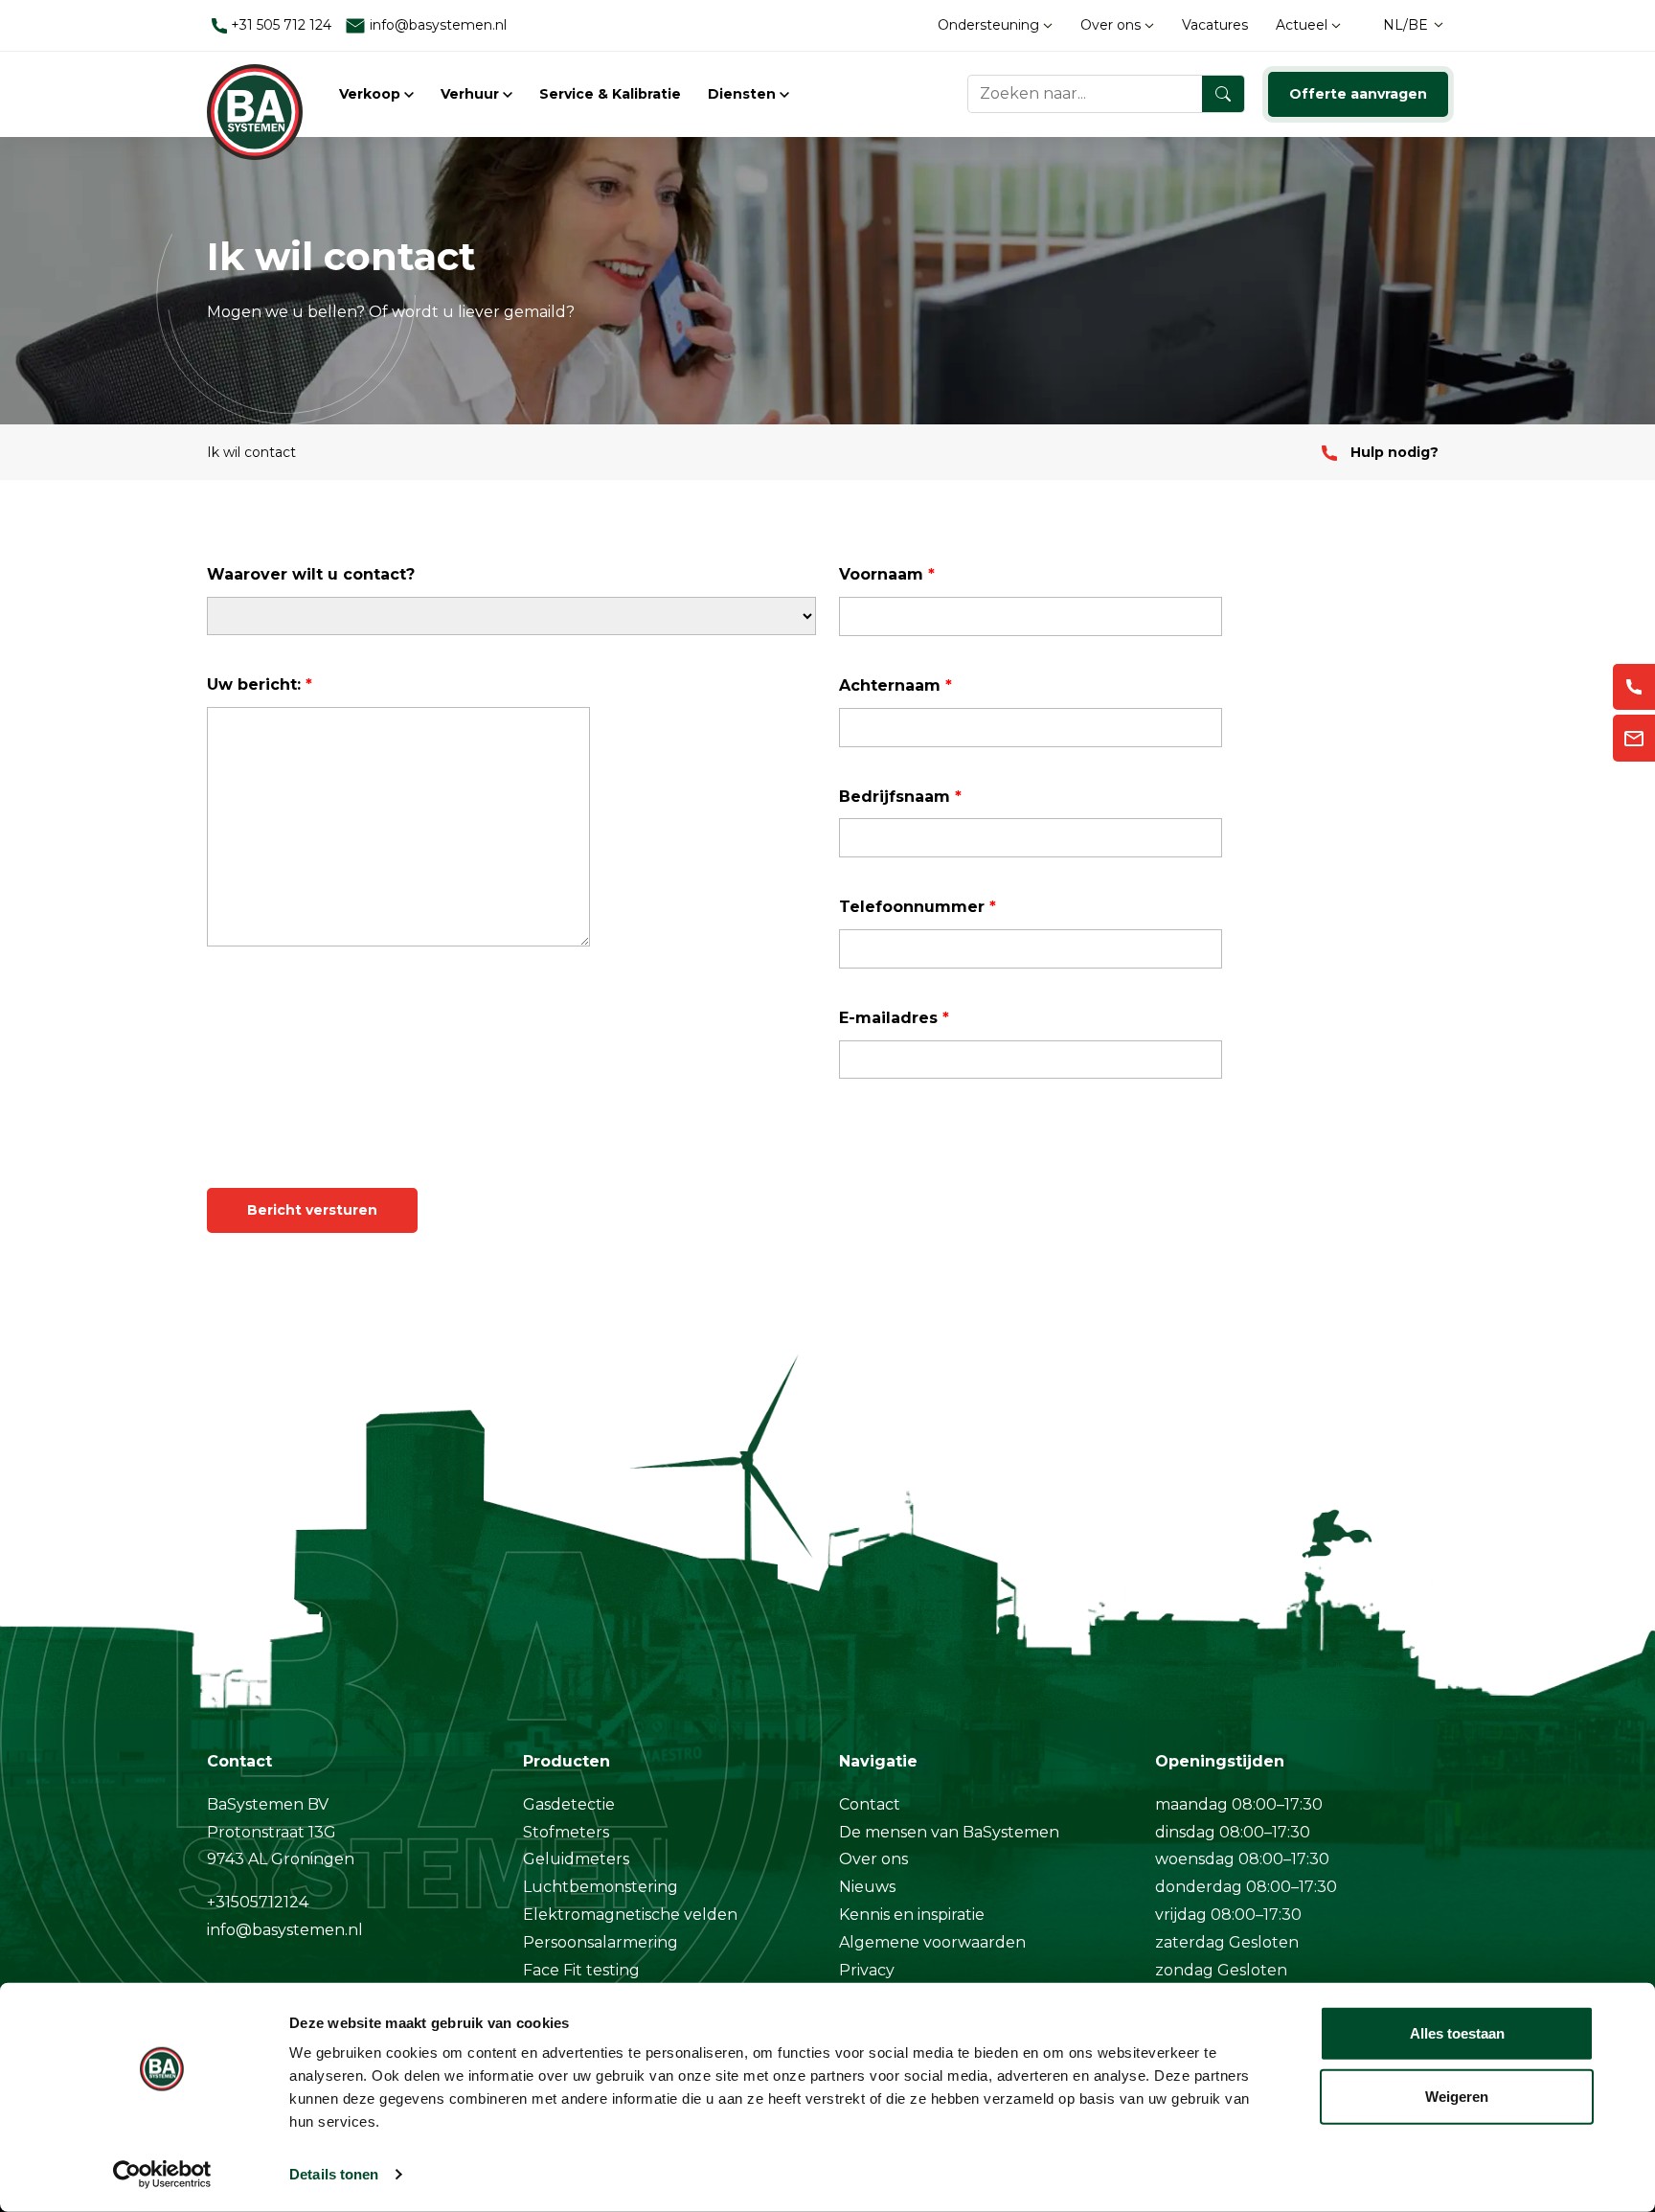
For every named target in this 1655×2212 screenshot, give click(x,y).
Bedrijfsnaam (900, 797)
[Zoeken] (1223, 94)
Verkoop (372, 94)
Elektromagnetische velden (630, 1915)
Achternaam (896, 685)
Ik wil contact (251, 452)
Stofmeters (566, 1832)
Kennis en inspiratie (912, 1915)
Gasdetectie (569, 1804)
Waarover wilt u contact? (311, 574)
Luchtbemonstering (601, 1887)
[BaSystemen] (255, 94)
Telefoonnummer (918, 907)
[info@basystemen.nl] (1634, 738)
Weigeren (1457, 2096)
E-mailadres (894, 1018)
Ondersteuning (990, 25)
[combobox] (1106, 94)
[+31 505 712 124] (1634, 687)
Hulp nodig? (1393, 452)
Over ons (1112, 25)
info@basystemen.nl (436, 25)
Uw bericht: (260, 684)
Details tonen (334, 2174)
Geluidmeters (576, 1859)
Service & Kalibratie (610, 94)
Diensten (744, 94)
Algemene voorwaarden (932, 1942)
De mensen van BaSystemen (949, 1832)
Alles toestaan (1457, 2033)
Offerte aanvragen (1358, 94)
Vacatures (1215, 25)
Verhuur (472, 94)
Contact (870, 1804)
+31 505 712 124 (279, 25)
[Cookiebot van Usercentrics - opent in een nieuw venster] (162, 2175)
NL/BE (1406, 25)
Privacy (867, 1970)
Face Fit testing (581, 1970)
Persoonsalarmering (601, 1942)
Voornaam (887, 574)
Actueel (1304, 25)
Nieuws (867, 1887)
